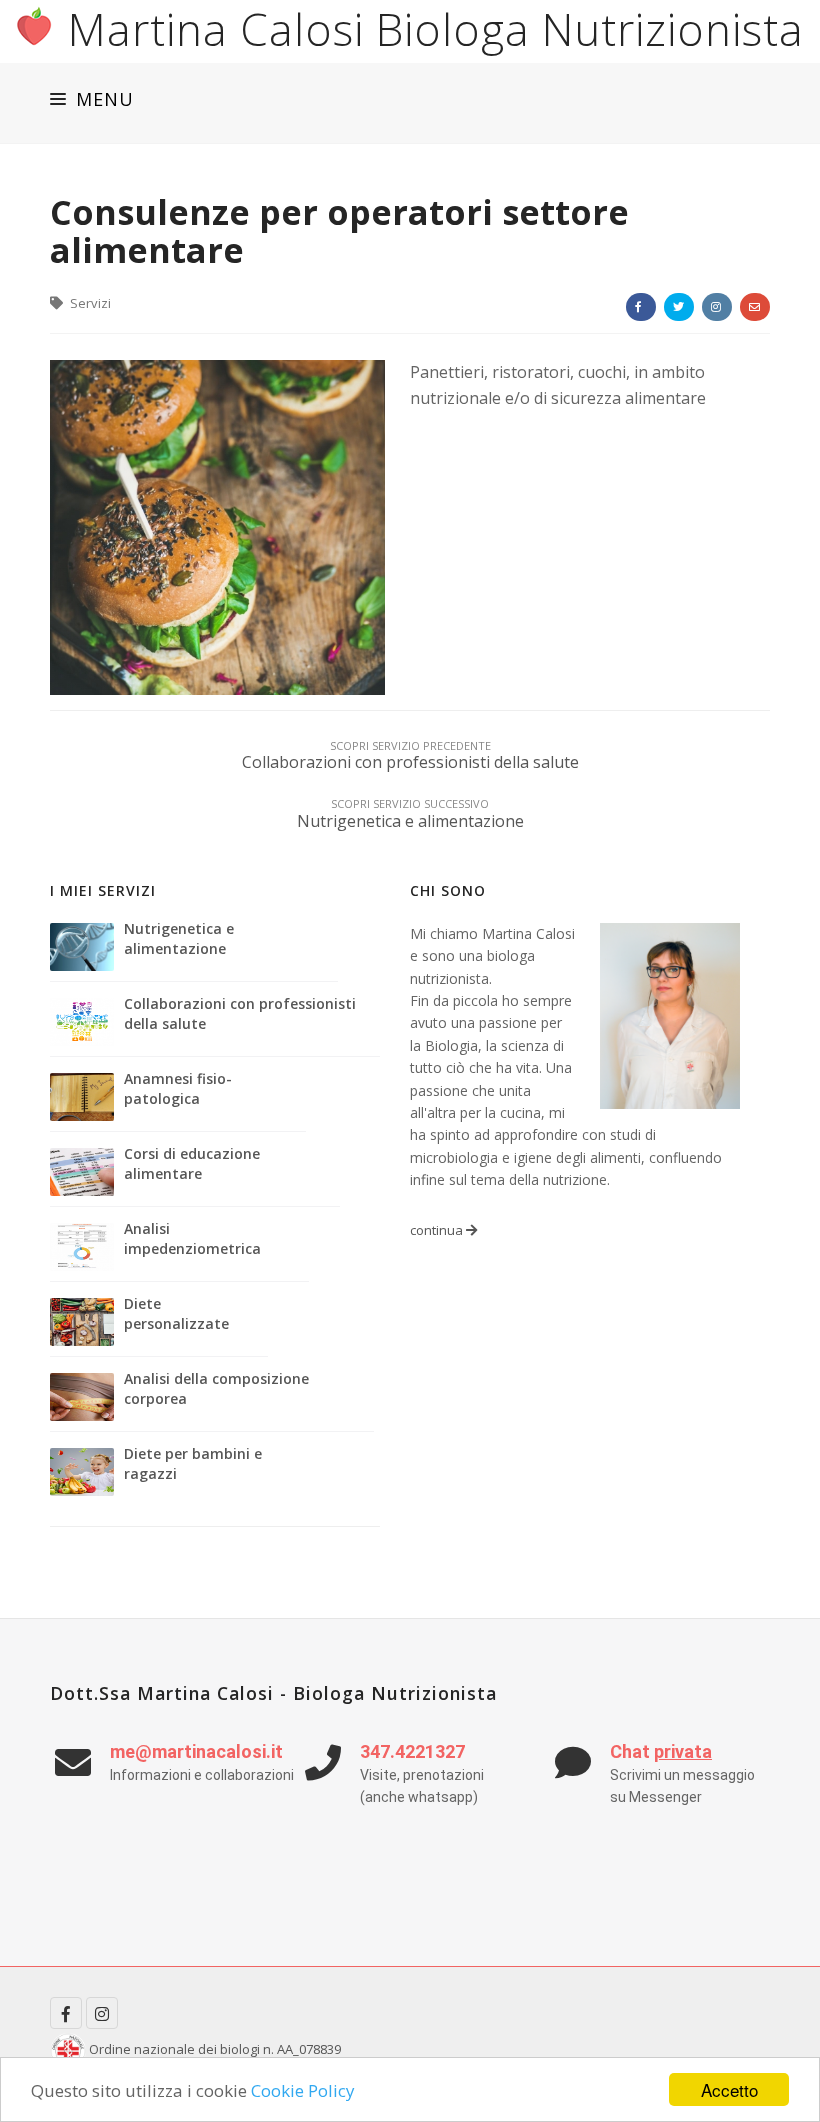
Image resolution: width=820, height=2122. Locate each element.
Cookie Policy (303, 2090)
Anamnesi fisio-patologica (178, 1088)
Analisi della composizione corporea (216, 1388)
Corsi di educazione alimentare (192, 1163)
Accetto (729, 2089)
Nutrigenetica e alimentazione (179, 938)
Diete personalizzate (176, 1313)
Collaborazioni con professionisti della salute (240, 1013)
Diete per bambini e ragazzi (193, 1463)
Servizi (89, 303)
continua (438, 1230)
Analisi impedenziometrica (192, 1238)
